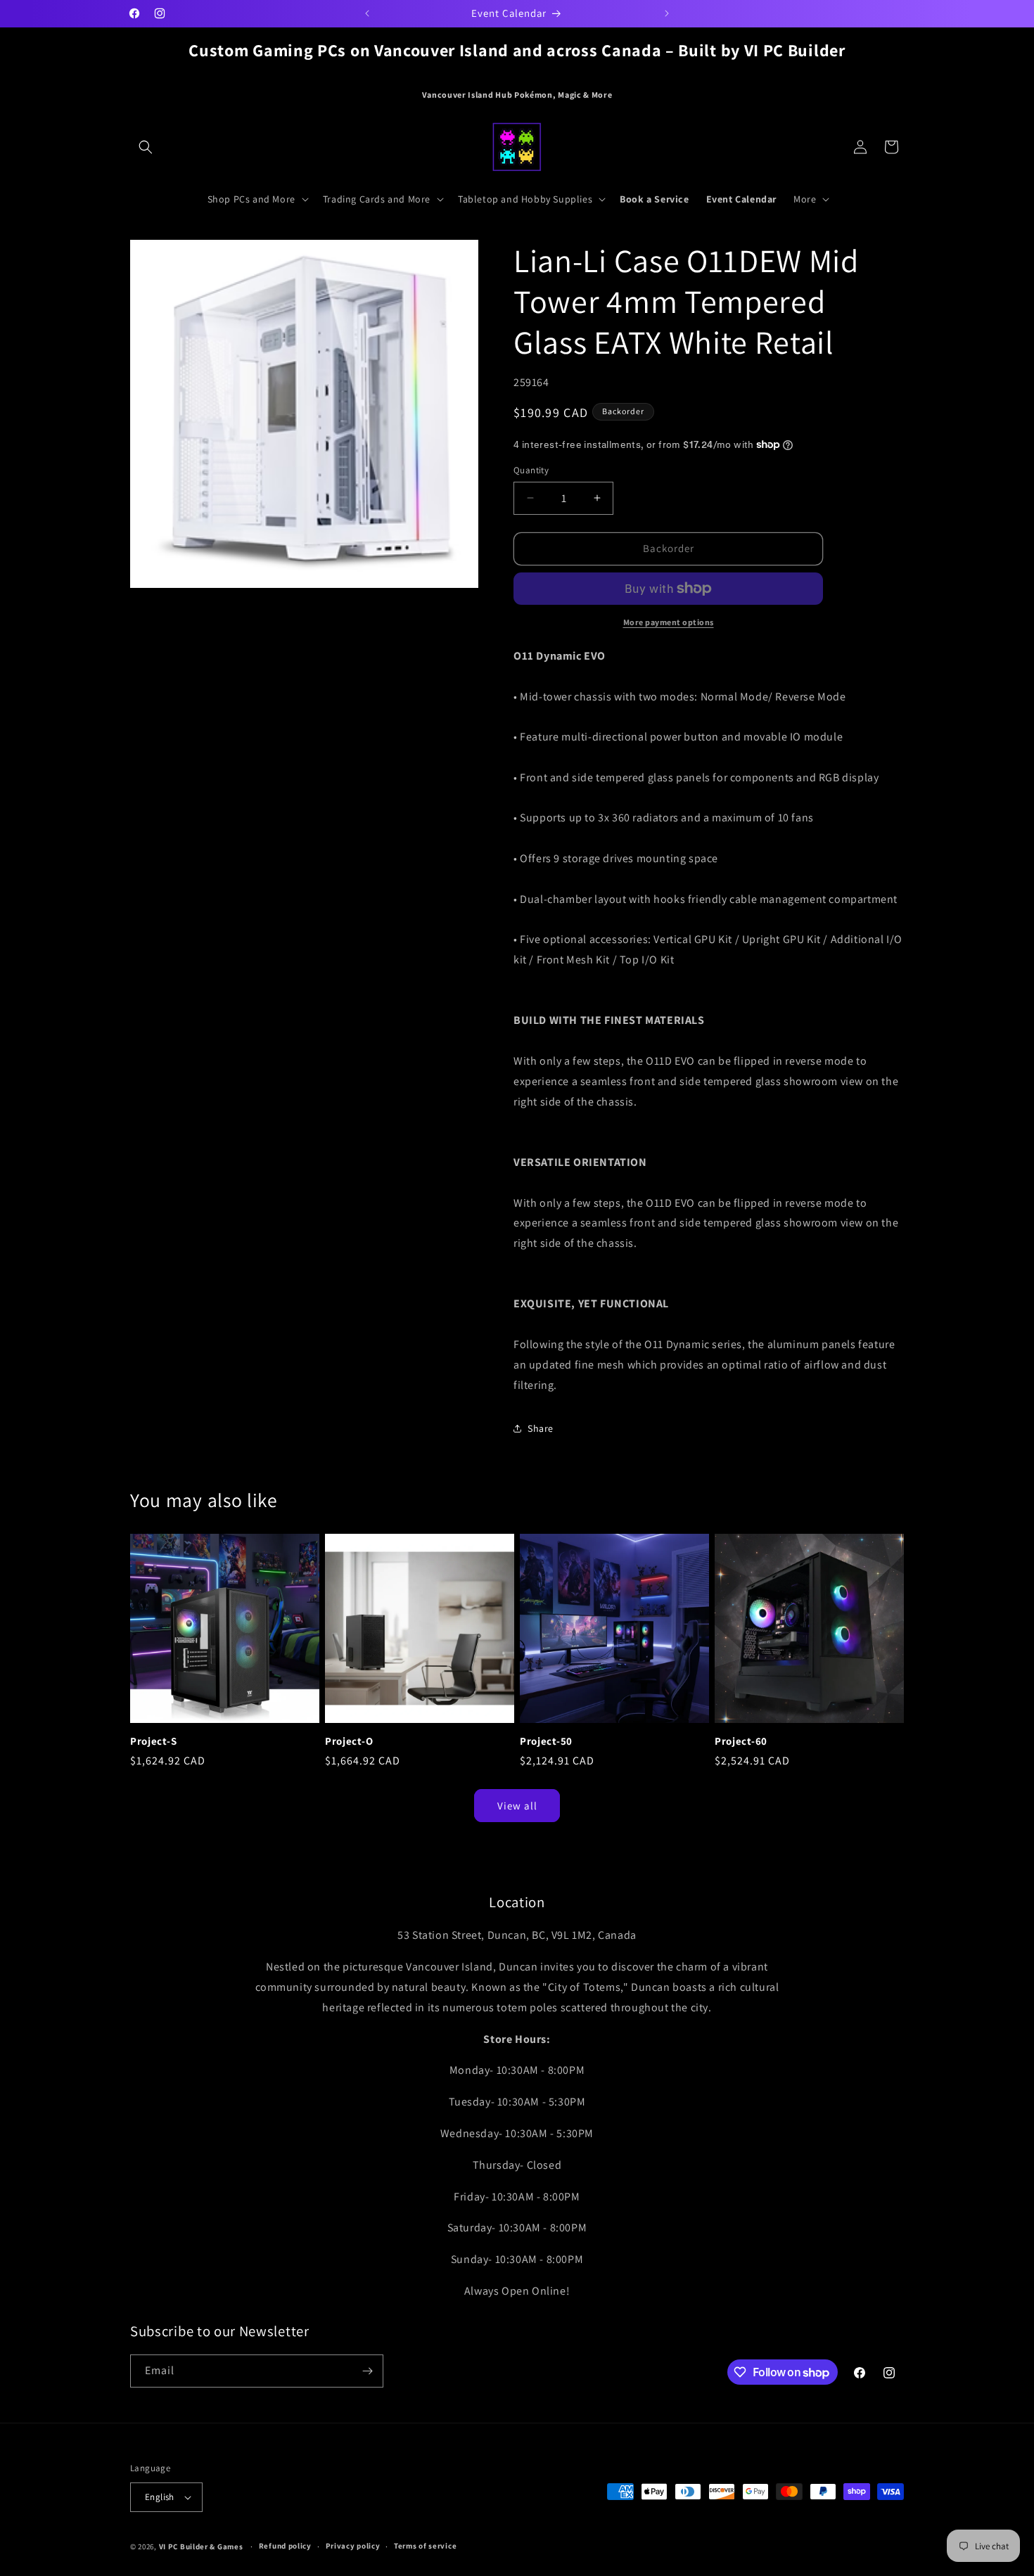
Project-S (153, 1741)
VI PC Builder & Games (201, 2546)
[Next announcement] (667, 13)
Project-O (349, 1741)
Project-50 (546, 1741)
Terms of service (425, 2546)
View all (517, 1806)
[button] (146, 147)
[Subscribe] (367, 2371)
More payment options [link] (669, 622)
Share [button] (541, 1428)
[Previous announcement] (367, 13)
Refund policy (285, 2546)
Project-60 (741, 1741)
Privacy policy (353, 2546)
